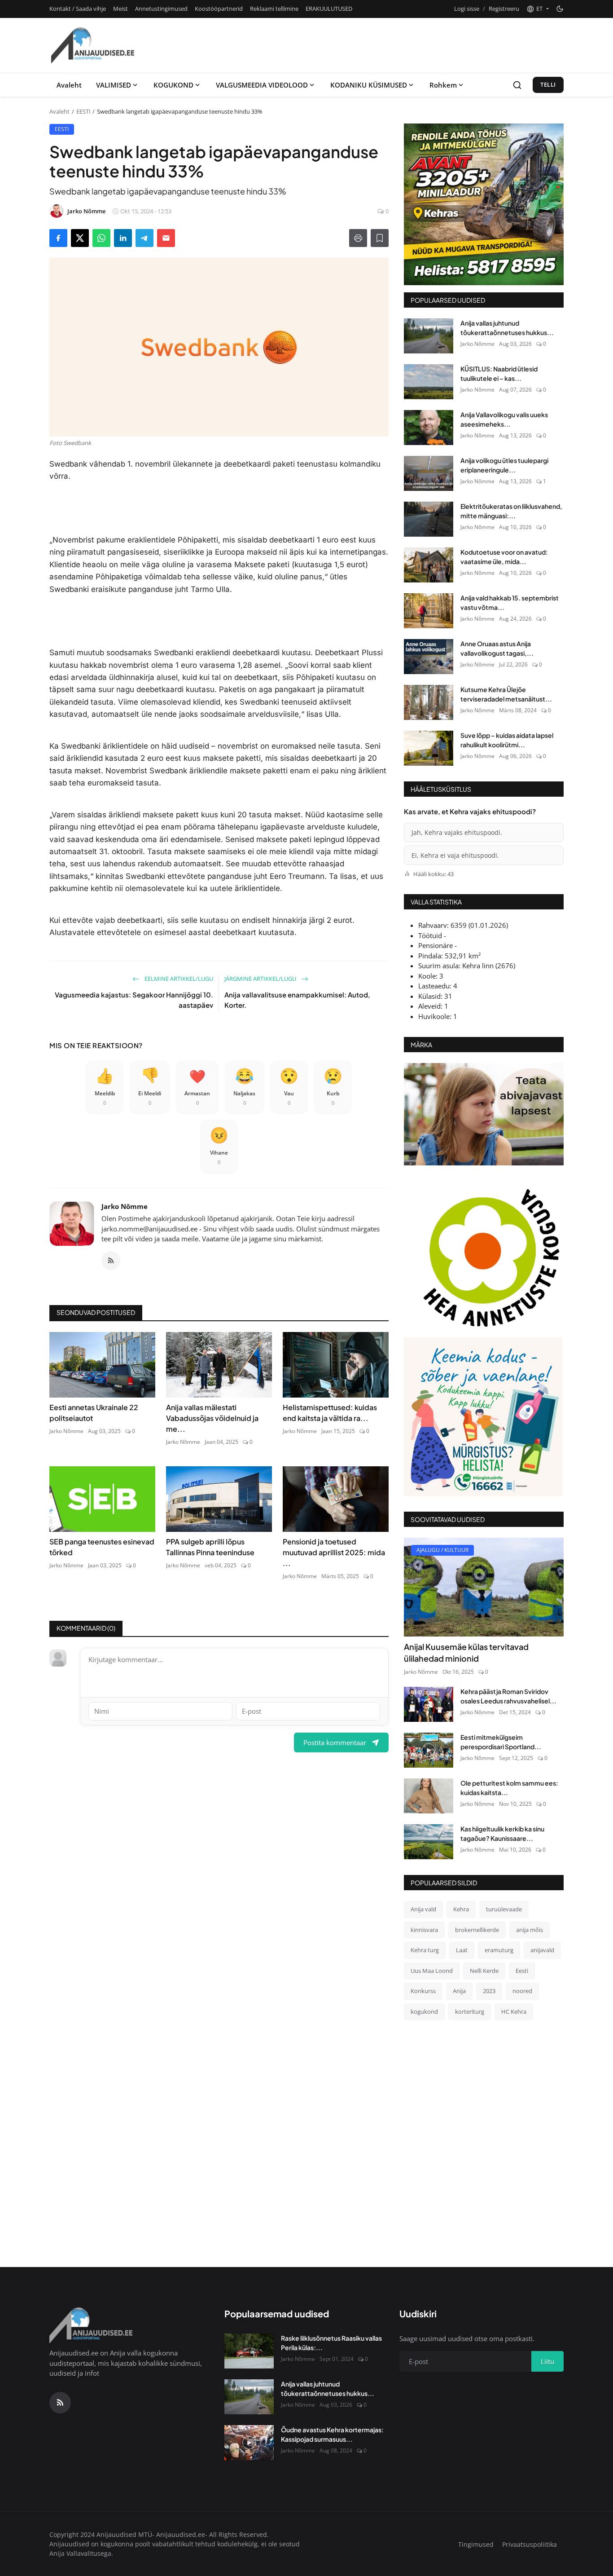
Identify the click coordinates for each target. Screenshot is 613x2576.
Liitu (377, 1330)
